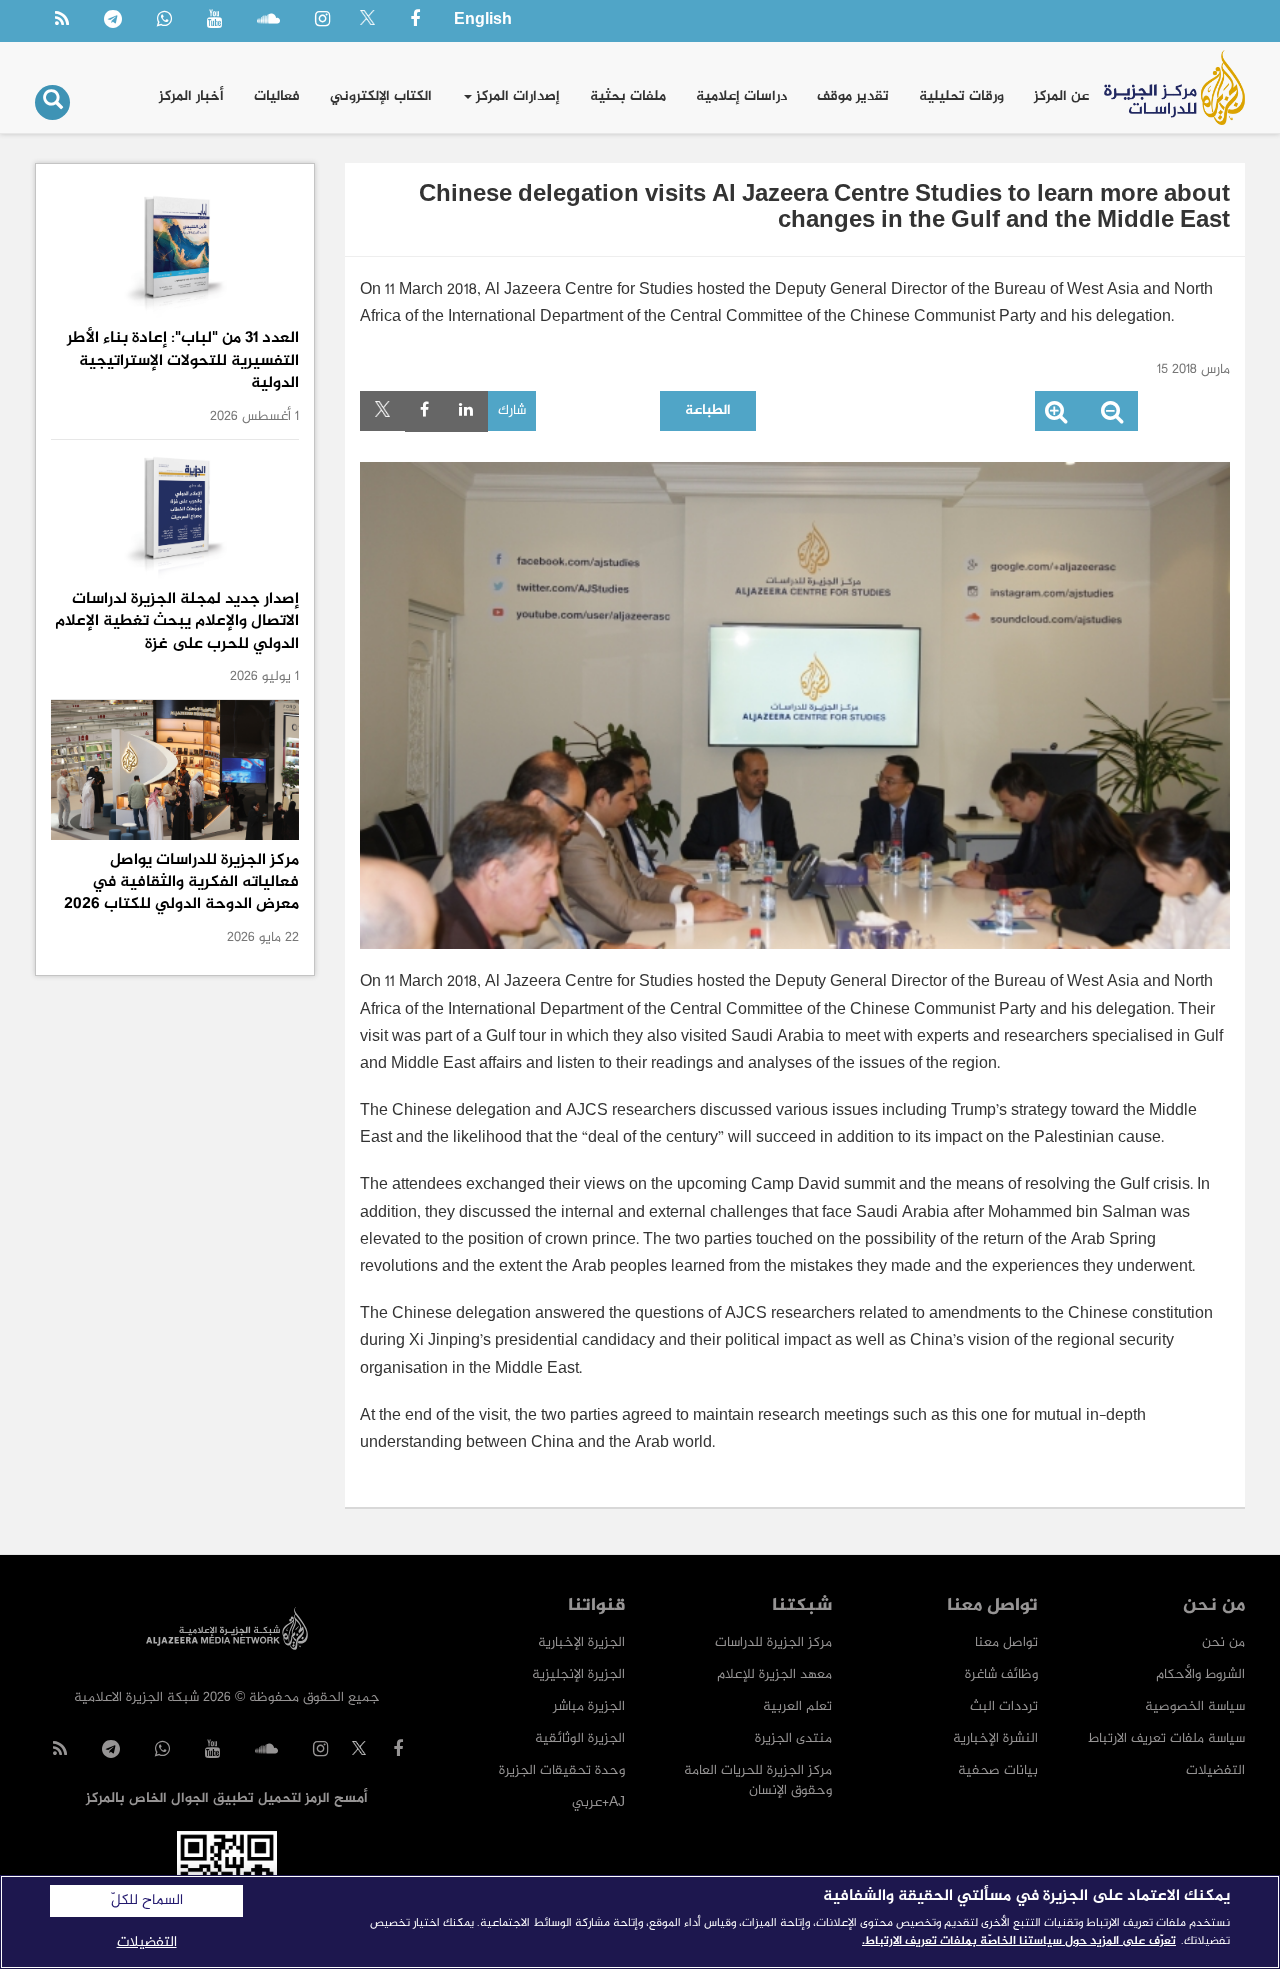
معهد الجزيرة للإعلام (774, 1674)
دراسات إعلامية (741, 96)
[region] (640, 1922)
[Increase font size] (1056, 416)
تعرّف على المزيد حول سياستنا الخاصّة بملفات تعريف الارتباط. (1019, 1941)
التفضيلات (1215, 1770)
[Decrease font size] (1112, 416)
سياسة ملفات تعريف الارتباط (1166, 1738)
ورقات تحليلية (961, 96)
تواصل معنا (1006, 1642)
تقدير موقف (853, 96)
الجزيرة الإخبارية (581, 1642)
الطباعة (708, 410)
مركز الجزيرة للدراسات (773, 1642)
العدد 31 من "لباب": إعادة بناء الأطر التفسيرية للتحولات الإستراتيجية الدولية (183, 361)
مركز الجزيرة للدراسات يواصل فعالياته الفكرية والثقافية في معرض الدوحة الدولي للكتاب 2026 (181, 883)
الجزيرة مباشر (589, 1706)
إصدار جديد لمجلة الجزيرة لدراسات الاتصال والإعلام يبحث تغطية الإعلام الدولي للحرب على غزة (177, 622)
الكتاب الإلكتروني (381, 96)
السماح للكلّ (147, 1901)
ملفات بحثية (628, 96)
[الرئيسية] (1174, 87)
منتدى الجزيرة (793, 1738)
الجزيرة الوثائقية (580, 1738)
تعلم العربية (797, 1706)
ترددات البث (1004, 1706)
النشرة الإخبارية (995, 1738)
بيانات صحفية (998, 1770)
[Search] (52, 102)
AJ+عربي (598, 1802)
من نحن (1223, 1642)
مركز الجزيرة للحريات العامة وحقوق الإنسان (758, 1780)
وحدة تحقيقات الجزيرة (562, 1770)
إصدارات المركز (516, 96)
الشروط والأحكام (1200, 1674)
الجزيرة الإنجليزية (578, 1674)
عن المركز (1061, 96)
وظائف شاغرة (1001, 1674)
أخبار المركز (191, 96)
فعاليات (277, 96)
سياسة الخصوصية (1195, 1706)
